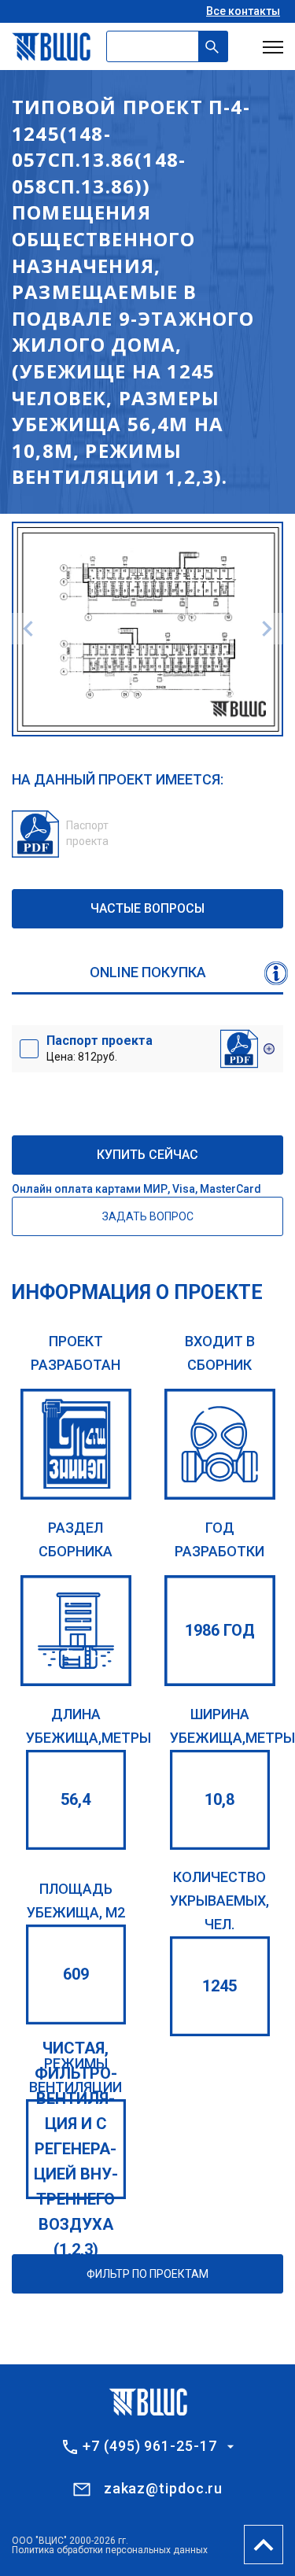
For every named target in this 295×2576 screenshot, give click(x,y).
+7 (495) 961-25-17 (149, 2446)
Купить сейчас (147, 1155)
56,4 (76, 1799)
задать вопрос (148, 1216)
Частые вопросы (147, 908)
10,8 (219, 1799)
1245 (219, 1986)
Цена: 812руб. (100, 1048)
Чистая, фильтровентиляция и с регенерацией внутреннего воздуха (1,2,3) (76, 2149)
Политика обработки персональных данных (110, 2550)
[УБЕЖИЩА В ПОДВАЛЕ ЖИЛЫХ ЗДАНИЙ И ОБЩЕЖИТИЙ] (76, 1631)
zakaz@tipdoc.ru (164, 2488)
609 (76, 1974)
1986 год (220, 1630)
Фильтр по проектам (147, 2274)
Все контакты (243, 11)
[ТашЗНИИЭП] (76, 1444)
